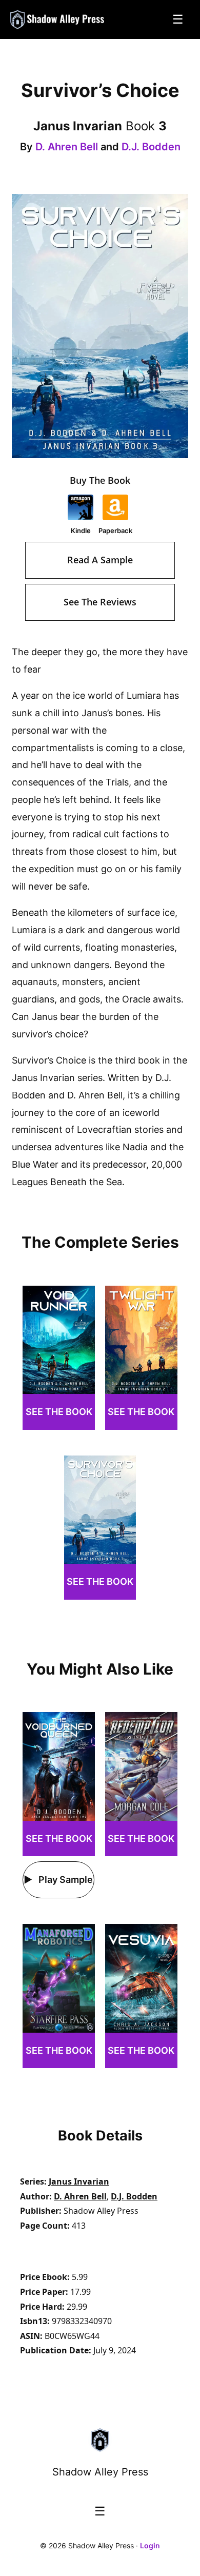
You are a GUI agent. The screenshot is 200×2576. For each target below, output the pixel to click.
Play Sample (65, 1880)
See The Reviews (100, 602)
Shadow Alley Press (100, 2472)
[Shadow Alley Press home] (100, 2440)
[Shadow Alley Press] (58, 19)
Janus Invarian (79, 2181)
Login (150, 2545)
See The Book (59, 1412)
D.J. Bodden (151, 147)
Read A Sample (100, 560)
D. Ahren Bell (67, 147)
